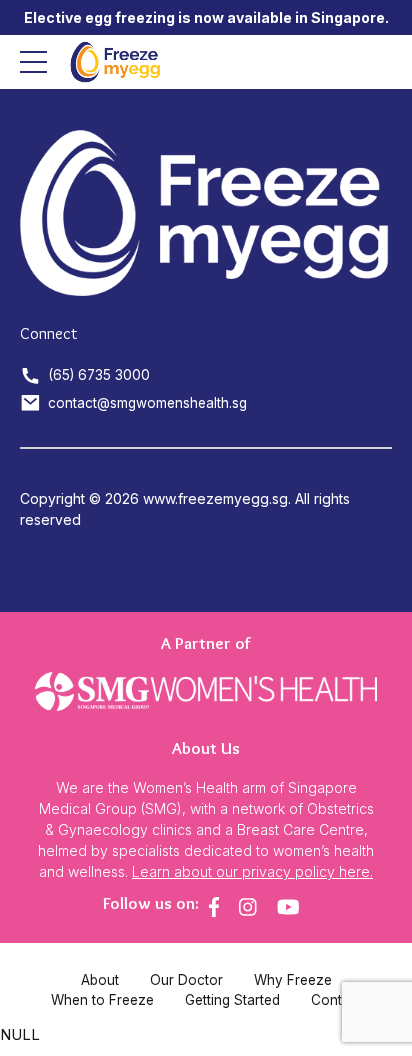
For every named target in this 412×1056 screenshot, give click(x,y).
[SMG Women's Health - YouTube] (288, 907)
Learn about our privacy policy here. (252, 871)
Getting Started (232, 1000)
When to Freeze (102, 1000)
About (100, 980)
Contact (336, 1000)
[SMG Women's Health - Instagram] (248, 907)
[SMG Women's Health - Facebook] (214, 907)
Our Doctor (186, 980)
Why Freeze (293, 980)
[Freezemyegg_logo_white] (206, 213)
